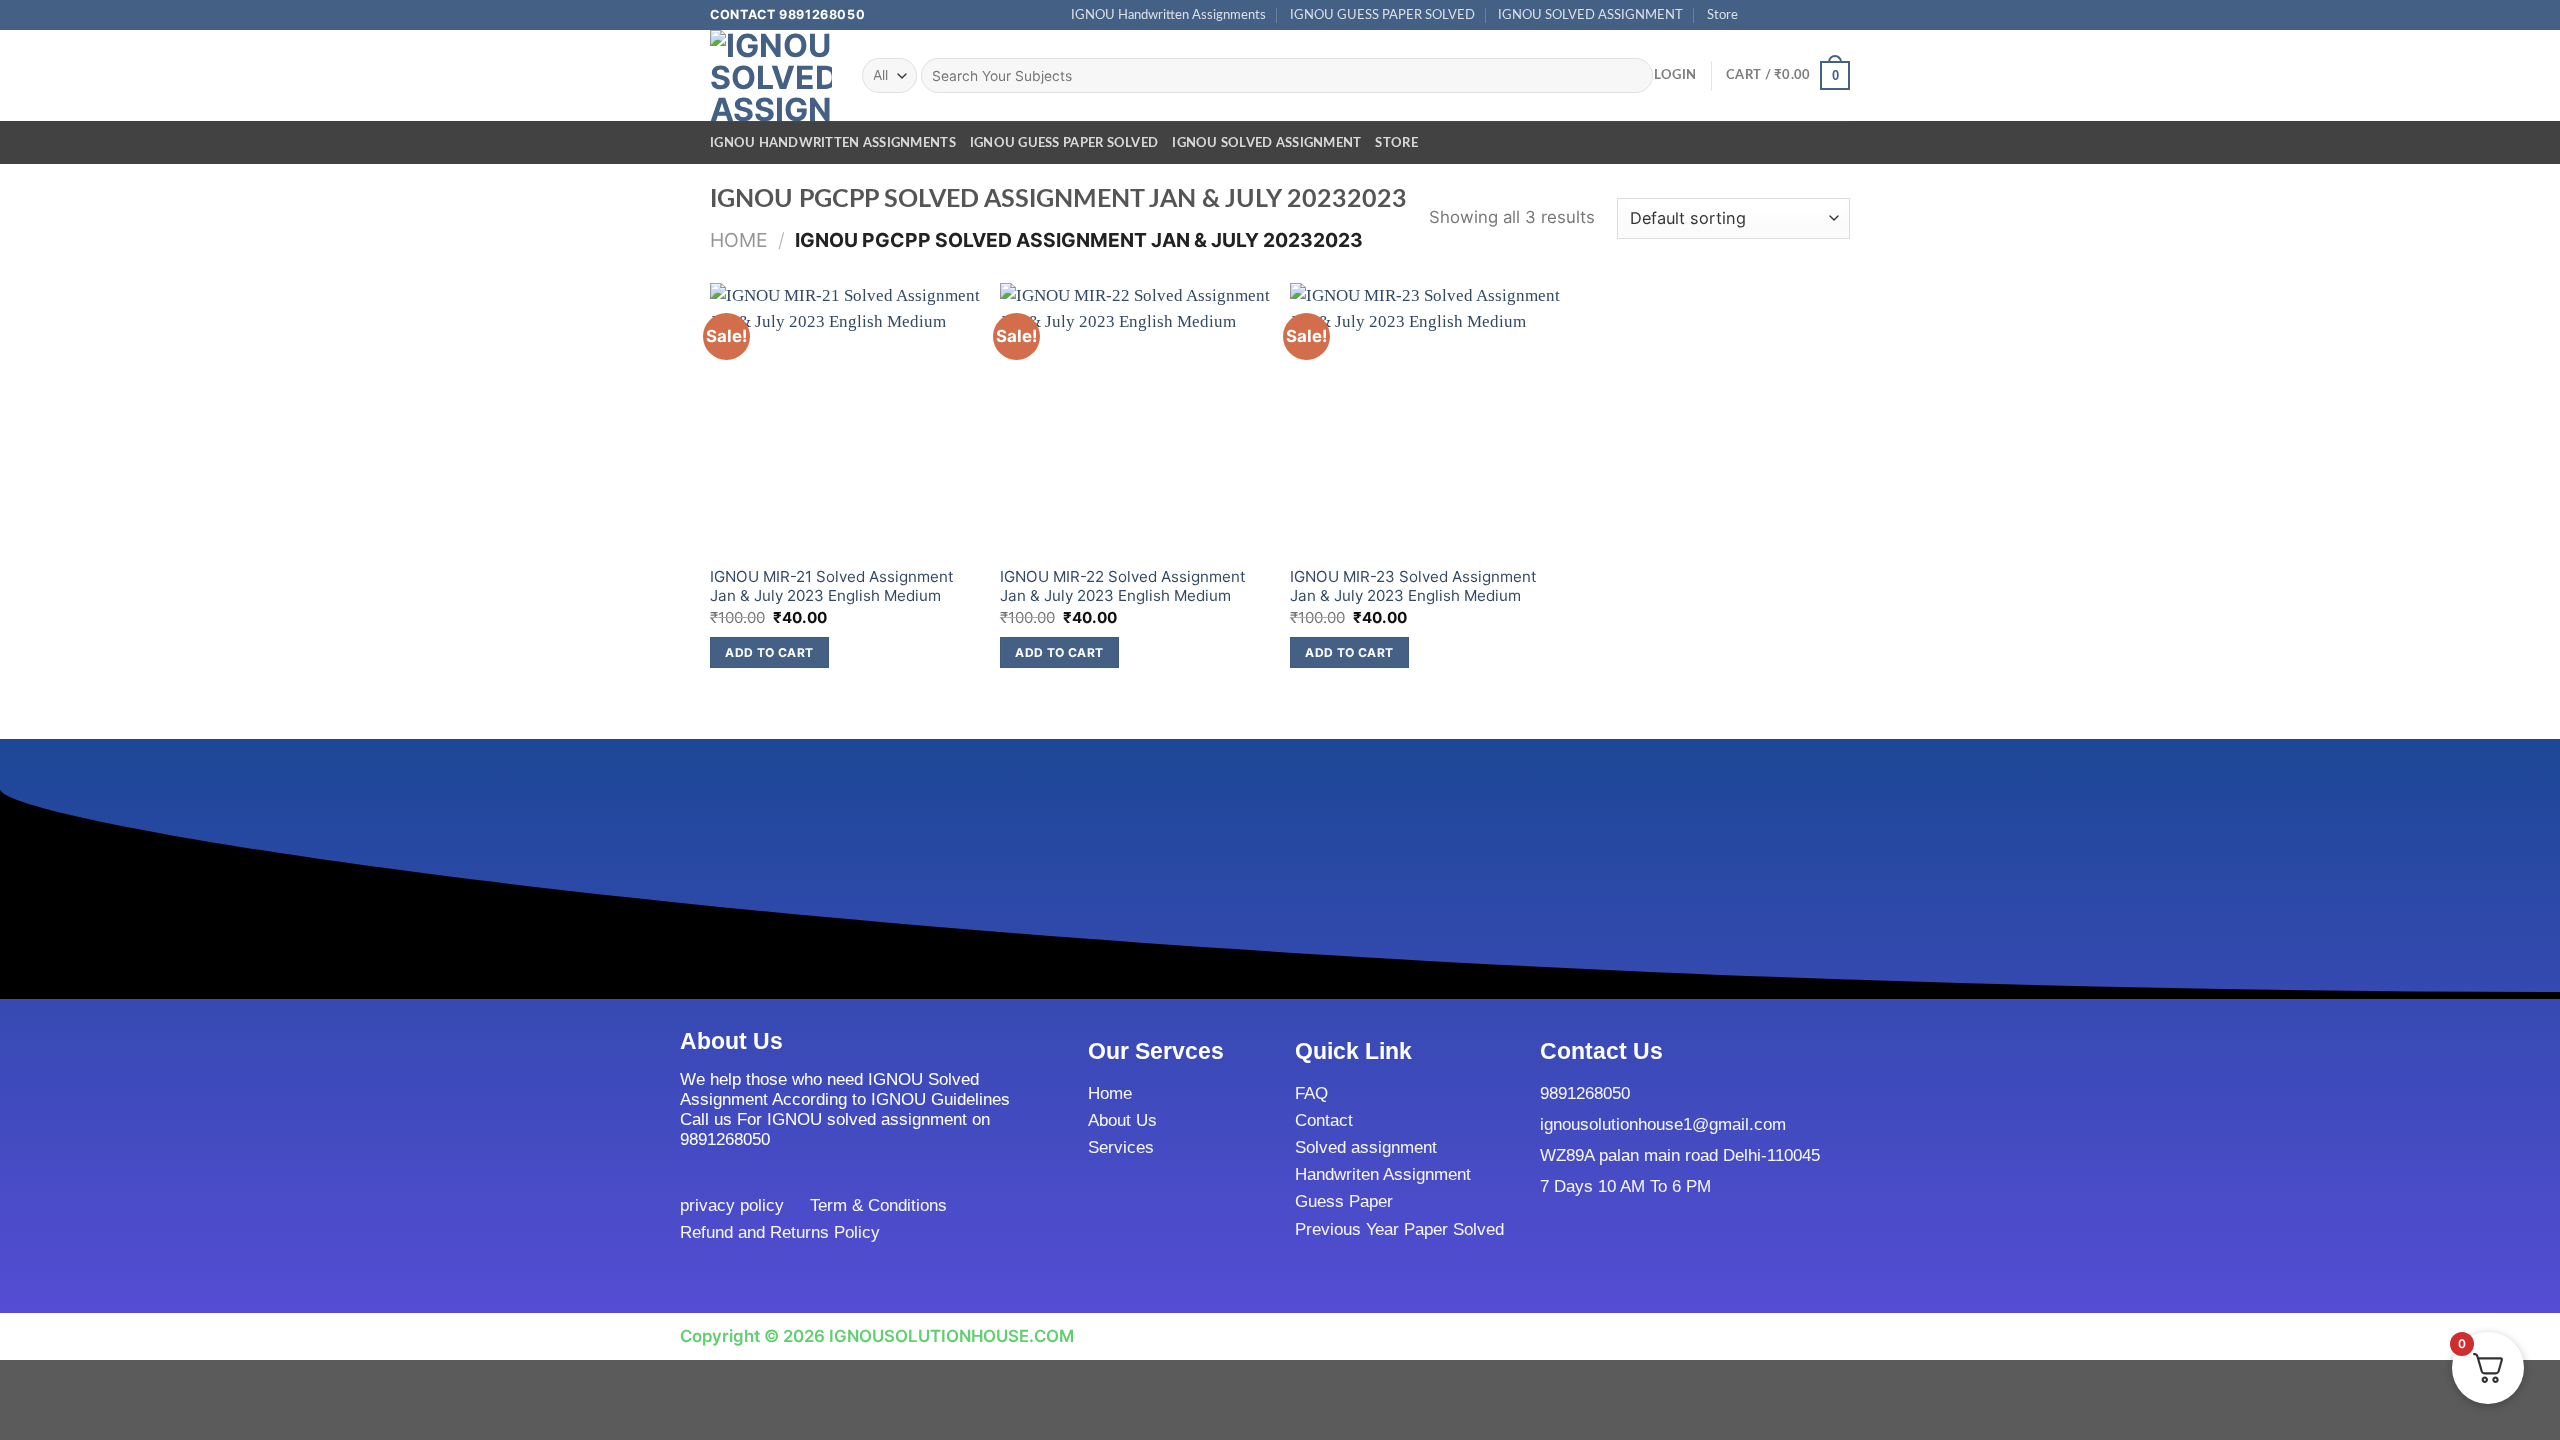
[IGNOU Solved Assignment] (771, 75)
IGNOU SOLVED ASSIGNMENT (1590, 15)
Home (739, 240)
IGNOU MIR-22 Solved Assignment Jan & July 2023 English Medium (1123, 586)
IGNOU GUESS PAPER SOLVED (1382, 15)
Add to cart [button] (769, 652)
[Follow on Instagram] (1779, 15)
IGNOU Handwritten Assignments (1168, 15)
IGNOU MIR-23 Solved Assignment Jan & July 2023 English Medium (1413, 586)
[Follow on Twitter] (1799, 15)
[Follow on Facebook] (1759, 15)
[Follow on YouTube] (1840, 15)
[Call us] (1820, 15)
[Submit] (1632, 75)
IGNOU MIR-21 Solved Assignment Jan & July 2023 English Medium (832, 586)
